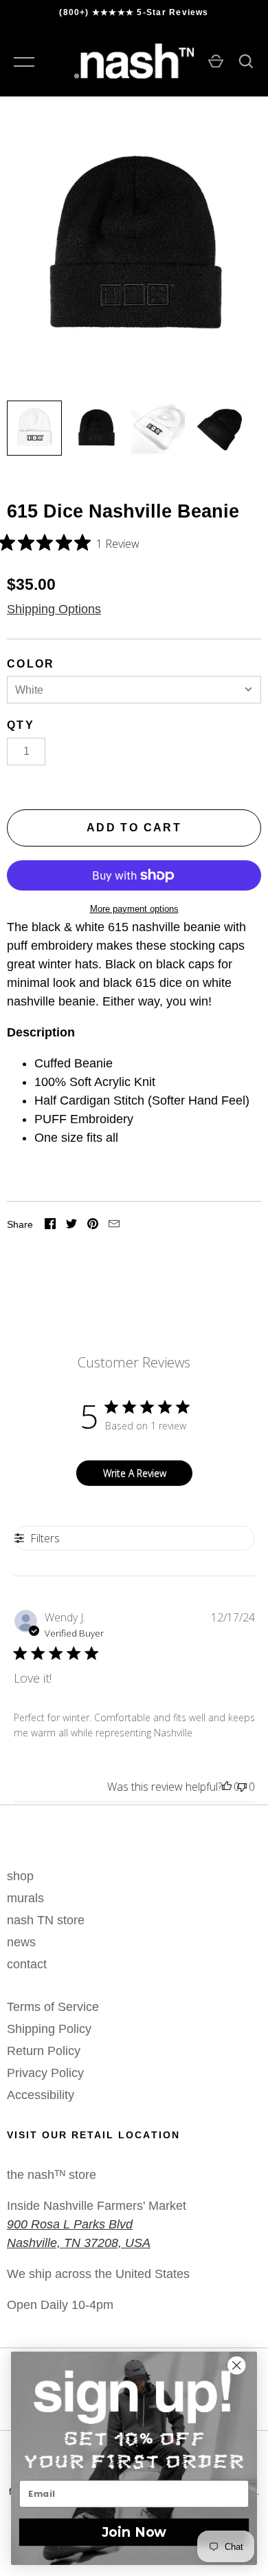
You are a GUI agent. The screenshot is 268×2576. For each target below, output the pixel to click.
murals (25, 1898)
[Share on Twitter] (71, 1225)
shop (20, 1876)
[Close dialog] (243, 2365)
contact (27, 1964)
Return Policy (44, 2051)
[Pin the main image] (93, 1225)
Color (31, 664)
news (21, 1942)
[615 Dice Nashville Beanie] (34, 428)
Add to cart (134, 828)
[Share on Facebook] (50, 1225)
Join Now (134, 2532)
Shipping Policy (49, 2029)
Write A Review (135, 1473)
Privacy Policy (45, 2073)
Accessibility (41, 2095)
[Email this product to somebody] (114, 1225)
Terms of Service (53, 2007)
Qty (21, 725)
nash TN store (46, 1920)
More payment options (134, 909)
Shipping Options (54, 609)
